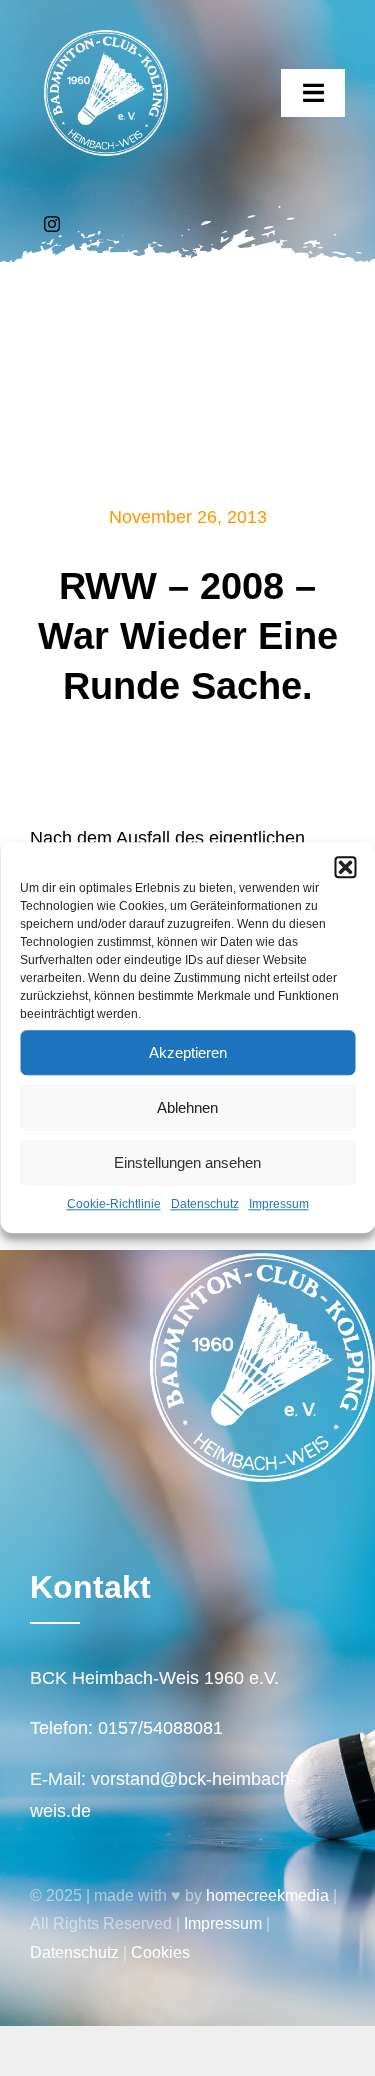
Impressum (279, 1204)
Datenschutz (205, 1204)
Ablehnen (187, 1107)
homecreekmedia (267, 1895)
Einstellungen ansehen (187, 1162)
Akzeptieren (188, 1052)
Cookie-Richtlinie (114, 1204)
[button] (345, 867)
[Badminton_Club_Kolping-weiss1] (106, 39)
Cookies (160, 1952)
